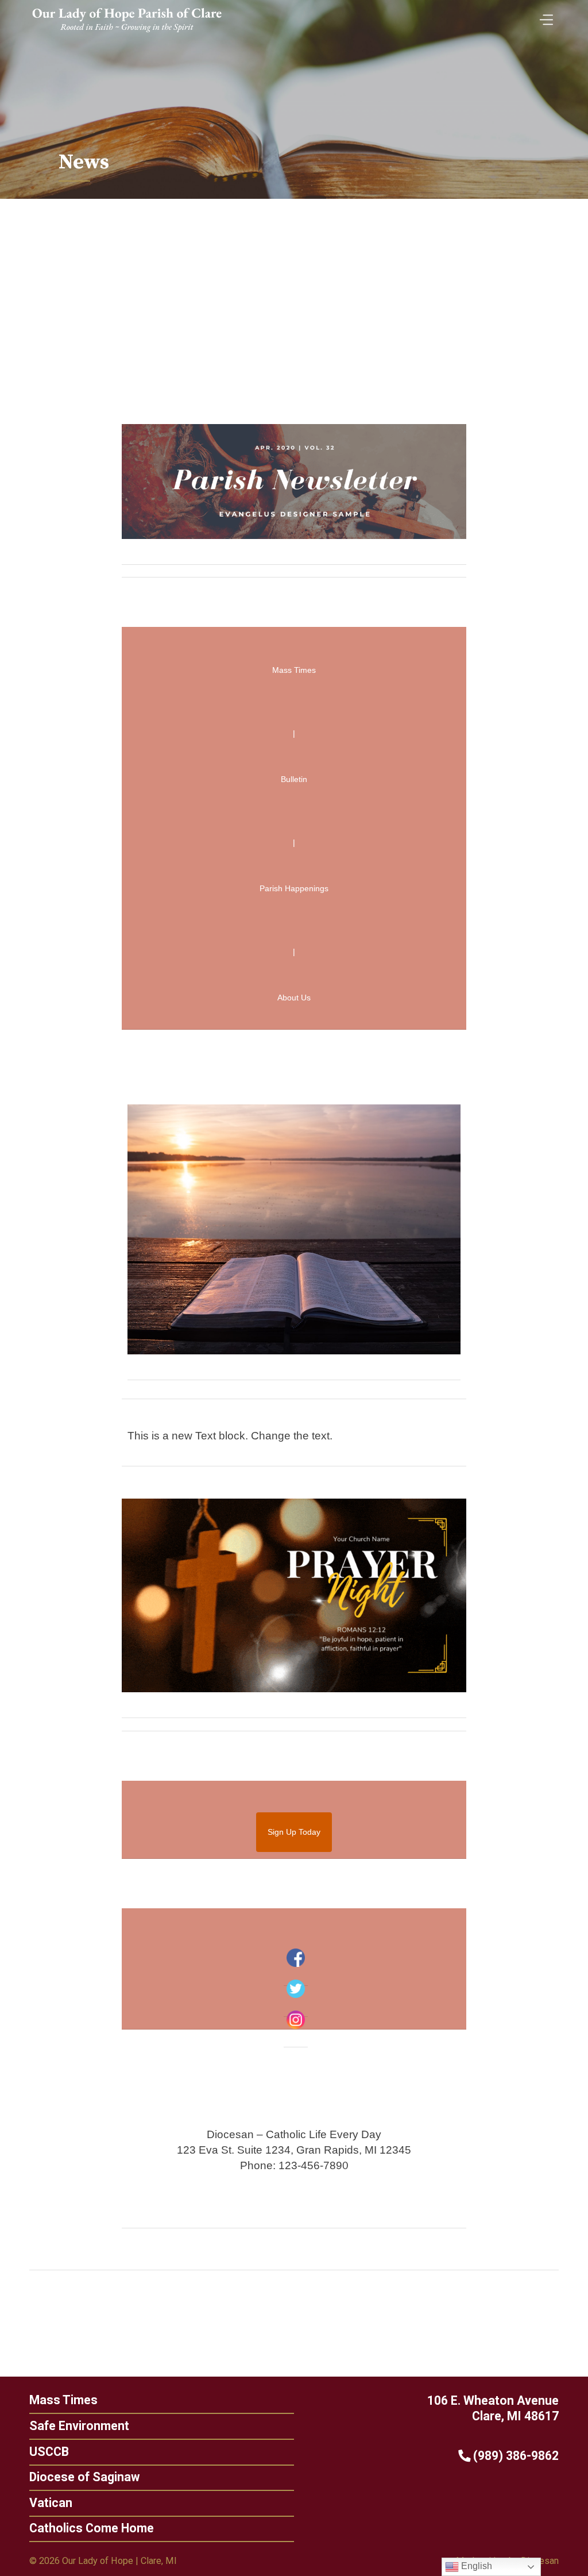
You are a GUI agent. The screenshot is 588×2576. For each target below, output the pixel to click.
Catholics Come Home (92, 2528)
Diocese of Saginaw (84, 2477)
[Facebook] (296, 1958)
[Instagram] (296, 2020)
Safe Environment (79, 2426)
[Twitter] (296, 1989)
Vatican (51, 2503)
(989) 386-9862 (514, 2456)
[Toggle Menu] (544, 16)
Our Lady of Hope (98, 2561)
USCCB (49, 2452)
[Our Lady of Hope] (127, 34)
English (475, 2566)
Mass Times (63, 2400)
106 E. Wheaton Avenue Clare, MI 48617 (493, 2408)
